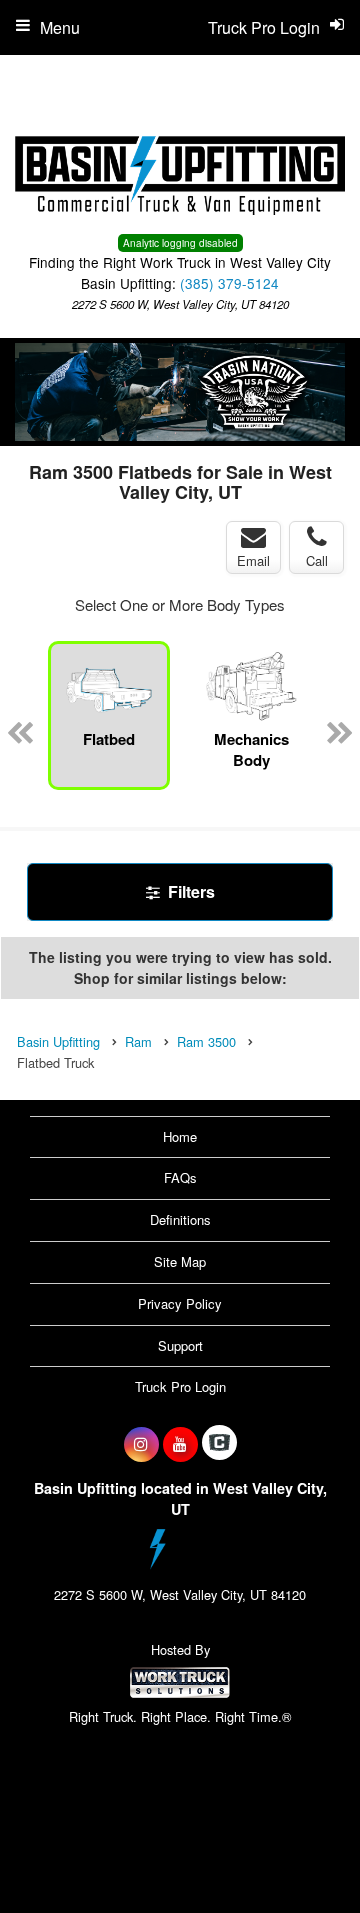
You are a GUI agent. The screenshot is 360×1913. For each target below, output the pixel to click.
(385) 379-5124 (229, 283)
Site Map (180, 1261)
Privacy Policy (180, 1303)
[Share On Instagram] (141, 1444)
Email (253, 560)
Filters (189, 891)
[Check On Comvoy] (219, 1444)
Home (180, 1136)
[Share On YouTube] (180, 1444)
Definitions (180, 1219)
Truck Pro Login (180, 1386)
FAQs (180, 1177)
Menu (60, 27)
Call (317, 560)
